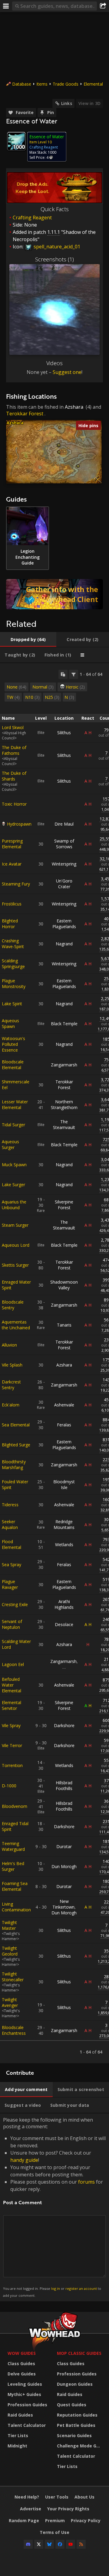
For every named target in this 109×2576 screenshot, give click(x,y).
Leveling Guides (25, 2384)
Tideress (10, 1505)
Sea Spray (12, 1565)
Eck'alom (11, 1405)
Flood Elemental (12, 1544)
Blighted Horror (10, 924)
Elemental (93, 84)
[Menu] (6, 6)
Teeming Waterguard (13, 1846)
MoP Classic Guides (79, 2353)
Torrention (12, 1765)
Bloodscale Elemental (13, 1065)
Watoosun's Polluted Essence (13, 1044)
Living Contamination (16, 1907)
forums (86, 2182)
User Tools (57, 2497)
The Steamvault (64, 1124)
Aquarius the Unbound (14, 1205)
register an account (81, 2288)
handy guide (24, 2160)
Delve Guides (22, 2374)
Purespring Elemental (12, 844)
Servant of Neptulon (12, 1624)
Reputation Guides (77, 2415)
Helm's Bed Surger (13, 1866)
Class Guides (21, 2363)
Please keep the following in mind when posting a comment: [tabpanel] (54, 2207)
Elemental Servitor (12, 1705)
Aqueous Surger (10, 1144)
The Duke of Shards (14, 776)
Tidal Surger (13, 1125)
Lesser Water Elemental (15, 1105)
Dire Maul (64, 824)
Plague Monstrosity (14, 984)
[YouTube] (71, 2544)
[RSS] (81, 2544)
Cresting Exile (15, 1604)
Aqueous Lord (16, 1245)
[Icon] (16, 141)
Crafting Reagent (32, 218)
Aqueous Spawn (10, 1023)
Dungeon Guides (75, 2384)
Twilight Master (9, 1925)
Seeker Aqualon (10, 1524)
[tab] (28, 640)
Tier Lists (18, 2435)
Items (42, 84)
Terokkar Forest (25, 414)
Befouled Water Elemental (12, 1685)
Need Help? (27, 2497)
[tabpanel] (54, 1363)
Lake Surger (13, 1185)
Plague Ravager (10, 1584)
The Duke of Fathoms (14, 750)
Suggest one (67, 372)
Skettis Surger (15, 1265)
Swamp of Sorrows (64, 844)
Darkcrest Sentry (11, 1385)
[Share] (103, 6)
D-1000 (9, 1786)
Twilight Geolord (10, 1951)
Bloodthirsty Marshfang (14, 1465)
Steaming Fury (16, 884)
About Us (84, 2497)
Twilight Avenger (10, 2002)
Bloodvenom (15, 1806)
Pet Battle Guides (76, 2425)
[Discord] (28, 2544)
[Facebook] (60, 2544)
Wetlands (64, 1545)
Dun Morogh (64, 1866)
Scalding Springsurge (13, 964)
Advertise (31, 2509)
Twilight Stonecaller (13, 1977)
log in (56, 2288)
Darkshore (64, 1725)
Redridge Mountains (64, 1524)
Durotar (64, 1846)
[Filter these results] (74, 674)
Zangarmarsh (64, 1065)
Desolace (64, 1624)
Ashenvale (64, 1405)
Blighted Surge (16, 1445)
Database (22, 84)
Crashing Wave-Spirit (13, 944)
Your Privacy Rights (68, 2509)
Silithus (64, 733)
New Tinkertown (63, 1904)
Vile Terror (12, 1745)
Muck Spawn (14, 1165)
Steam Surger (15, 1225)
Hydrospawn (19, 824)
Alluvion (9, 1345)
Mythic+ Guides (24, 2394)
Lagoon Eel (13, 1664)
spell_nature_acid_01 (56, 247)
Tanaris (64, 1325)
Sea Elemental (16, 1425)
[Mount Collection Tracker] (54, 594)
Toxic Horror (14, 804)
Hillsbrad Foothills (64, 1786)
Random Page (24, 2520)
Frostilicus (12, 904)
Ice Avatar (12, 864)
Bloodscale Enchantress (14, 2030)
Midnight (17, 2446)
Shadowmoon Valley (64, 1285)
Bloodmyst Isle (64, 1484)
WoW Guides (22, 2353)
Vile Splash (12, 1365)
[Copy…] (63, 674)
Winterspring (64, 864)
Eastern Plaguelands (64, 924)
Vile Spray (11, 1725)
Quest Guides (72, 2405)
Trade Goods (66, 84)
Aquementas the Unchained (16, 1325)
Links (67, 103)
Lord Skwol (13, 727)
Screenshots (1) (54, 259)
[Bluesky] (49, 2544)
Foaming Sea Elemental (15, 1886)
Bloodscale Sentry (13, 1305)
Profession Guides (27, 2405)
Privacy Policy (86, 2520)
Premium (55, 2520)
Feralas (64, 1425)
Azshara (74, 407)
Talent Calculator (27, 2425)
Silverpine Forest (64, 1205)
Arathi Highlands (64, 1604)
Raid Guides (20, 2415)
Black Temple (64, 1024)
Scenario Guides (74, 2435)
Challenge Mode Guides (80, 2446)
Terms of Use (54, 2532)
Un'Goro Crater (64, 884)
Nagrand (64, 944)
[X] (39, 2544)
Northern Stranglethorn (64, 1105)
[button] (59, 445)
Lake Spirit (12, 1004)
